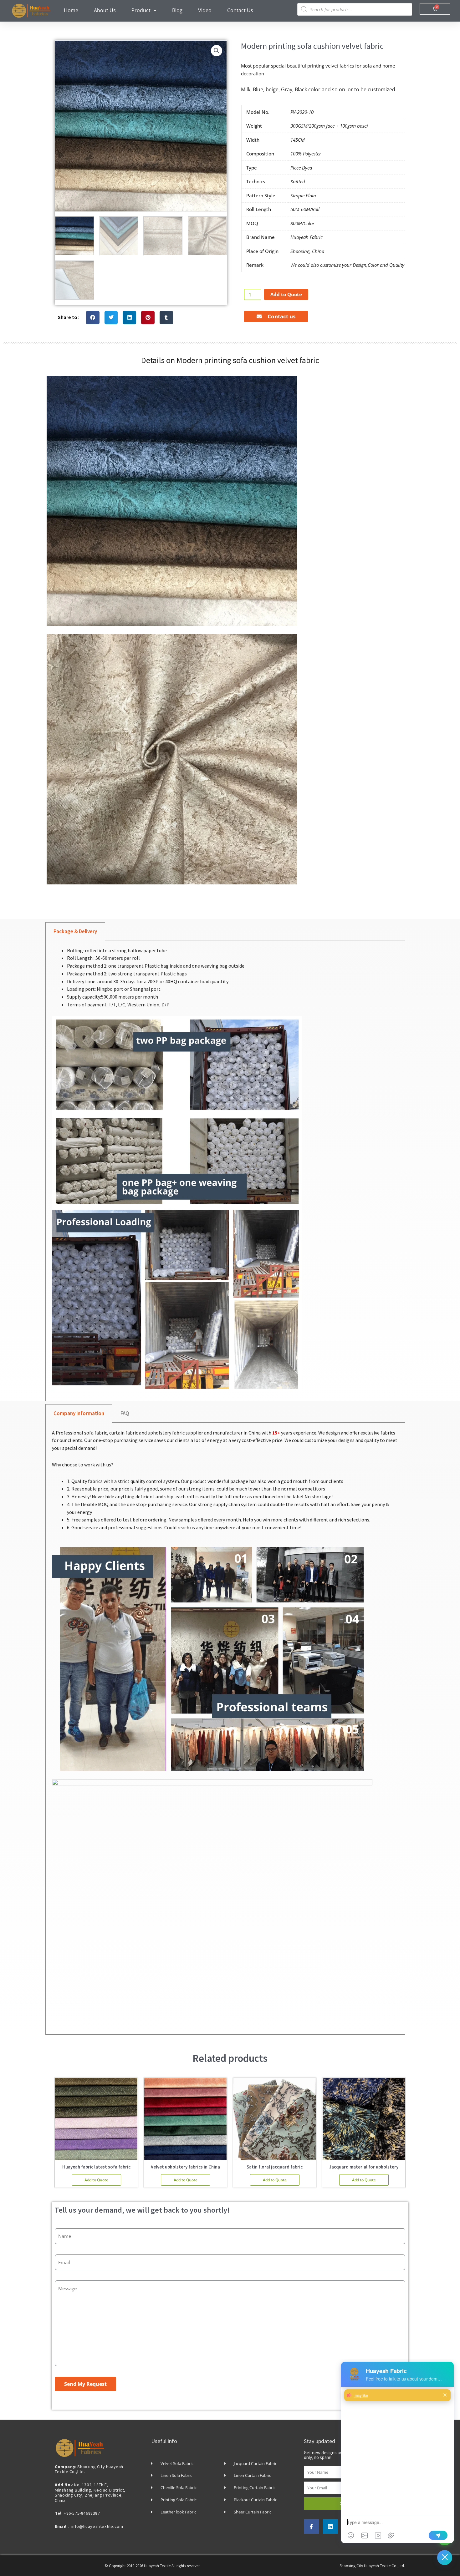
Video (205, 10)
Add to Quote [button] (96, 2180)
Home (71, 10)
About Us (105, 10)
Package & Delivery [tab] (75, 931)
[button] (217, 51)
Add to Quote (286, 294)
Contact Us (240, 10)
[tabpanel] (225, 1174)
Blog (177, 10)
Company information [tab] (79, 1413)
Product (141, 10)
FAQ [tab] (125, 1413)
